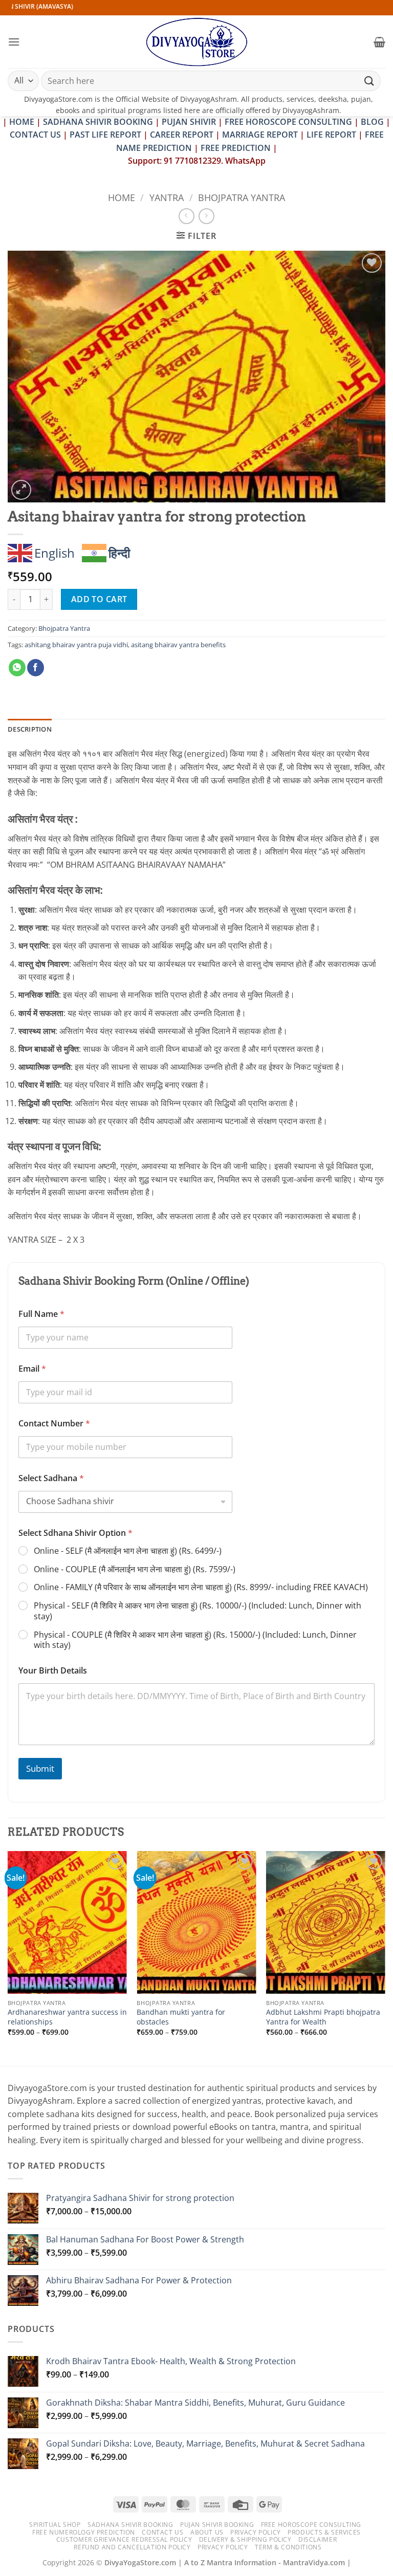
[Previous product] (206, 216)
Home (122, 197)
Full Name (41, 1314)
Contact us (162, 2532)
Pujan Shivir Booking (217, 2525)
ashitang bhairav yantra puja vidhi (76, 645)
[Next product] (187, 216)
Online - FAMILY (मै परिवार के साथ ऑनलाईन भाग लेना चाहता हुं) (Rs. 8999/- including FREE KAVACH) (201, 1587)
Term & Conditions (288, 2547)
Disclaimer (318, 2539)
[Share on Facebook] (36, 668)
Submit (40, 1768)
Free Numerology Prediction (84, 2532)
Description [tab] (30, 729)
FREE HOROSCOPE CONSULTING (288, 122)
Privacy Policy (256, 2532)
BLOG (373, 122)
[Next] (385, 1957)
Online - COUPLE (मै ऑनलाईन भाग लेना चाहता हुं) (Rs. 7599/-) (135, 1569)
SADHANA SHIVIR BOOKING (98, 122)
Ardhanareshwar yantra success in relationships (67, 2017)
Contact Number (54, 1424)
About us (207, 2532)
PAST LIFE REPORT (105, 135)
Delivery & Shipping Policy (245, 2539)
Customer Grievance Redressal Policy (124, 2539)
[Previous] (8, 1957)
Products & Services (324, 2532)
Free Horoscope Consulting (311, 2525)
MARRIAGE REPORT (260, 135)
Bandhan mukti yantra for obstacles (181, 2017)
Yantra (167, 197)
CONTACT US (35, 135)
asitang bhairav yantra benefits (178, 645)
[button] (14, 42)
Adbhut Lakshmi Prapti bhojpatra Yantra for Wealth (323, 2017)
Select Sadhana (51, 1478)
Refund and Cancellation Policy (132, 2547)
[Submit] (369, 81)
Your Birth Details (53, 1671)
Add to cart (99, 599)
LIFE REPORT (331, 135)
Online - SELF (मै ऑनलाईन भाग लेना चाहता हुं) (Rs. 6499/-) (128, 1551)
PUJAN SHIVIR (189, 122)
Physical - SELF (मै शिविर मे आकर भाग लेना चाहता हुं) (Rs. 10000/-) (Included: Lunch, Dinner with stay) (198, 1611)
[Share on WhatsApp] (17, 668)
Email (32, 1369)
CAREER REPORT (182, 135)
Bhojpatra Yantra (242, 197)
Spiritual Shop (55, 2525)
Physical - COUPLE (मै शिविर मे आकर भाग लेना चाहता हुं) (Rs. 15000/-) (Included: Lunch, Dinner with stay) (195, 1640)
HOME (22, 122)
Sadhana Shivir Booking (130, 2525)
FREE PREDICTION (236, 148)
